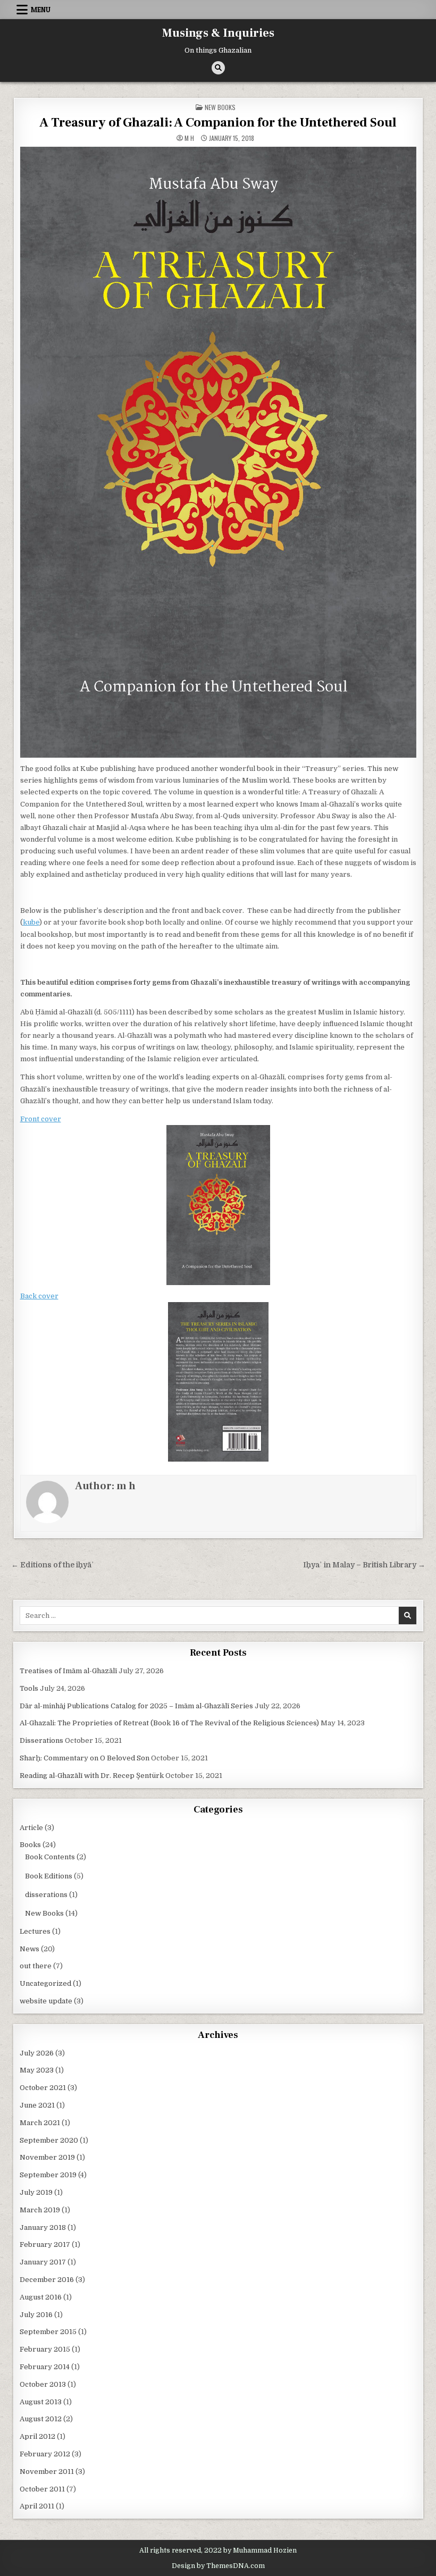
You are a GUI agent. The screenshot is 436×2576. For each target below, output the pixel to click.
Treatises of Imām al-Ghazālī (68, 1671)
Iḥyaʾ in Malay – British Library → (364, 1565)
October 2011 (42, 2489)
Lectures (35, 1931)
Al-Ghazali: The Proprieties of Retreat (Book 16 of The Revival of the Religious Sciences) (169, 1723)
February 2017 (45, 2244)
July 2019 (36, 2192)
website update (46, 2001)
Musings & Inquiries (218, 33)
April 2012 (37, 2436)
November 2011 (47, 2472)
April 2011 (37, 2506)
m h (189, 138)
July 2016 (36, 2315)
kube (31, 922)
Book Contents (50, 1857)
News (30, 1949)
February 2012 (45, 2454)
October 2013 (43, 2384)
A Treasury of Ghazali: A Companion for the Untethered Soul (218, 123)
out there (36, 1966)
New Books (220, 107)
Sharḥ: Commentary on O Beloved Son (85, 1758)
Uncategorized (45, 1983)
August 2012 (41, 2419)
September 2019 (48, 2175)
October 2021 (43, 2088)
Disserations (41, 1740)
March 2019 (40, 2210)
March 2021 (40, 2123)
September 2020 (49, 2140)
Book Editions (49, 1876)
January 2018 (43, 2227)
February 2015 (45, 2349)
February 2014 (45, 2367)
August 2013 (41, 2402)
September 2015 (48, 2332)
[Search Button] (218, 68)
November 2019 (47, 2157)
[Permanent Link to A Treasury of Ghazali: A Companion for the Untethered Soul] (218, 452)
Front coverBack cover (41, 1207)
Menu (41, 10)
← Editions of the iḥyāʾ (53, 1565)
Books (30, 1845)
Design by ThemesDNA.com (218, 2566)
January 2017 (43, 2262)
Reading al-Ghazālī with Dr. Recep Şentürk (92, 1776)
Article (31, 1828)
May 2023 (37, 2070)
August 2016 (41, 2297)
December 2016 (47, 2280)
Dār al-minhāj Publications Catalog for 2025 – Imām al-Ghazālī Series (136, 1706)
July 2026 (37, 2053)
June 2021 (37, 2105)
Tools (29, 1688)
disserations (46, 1895)
